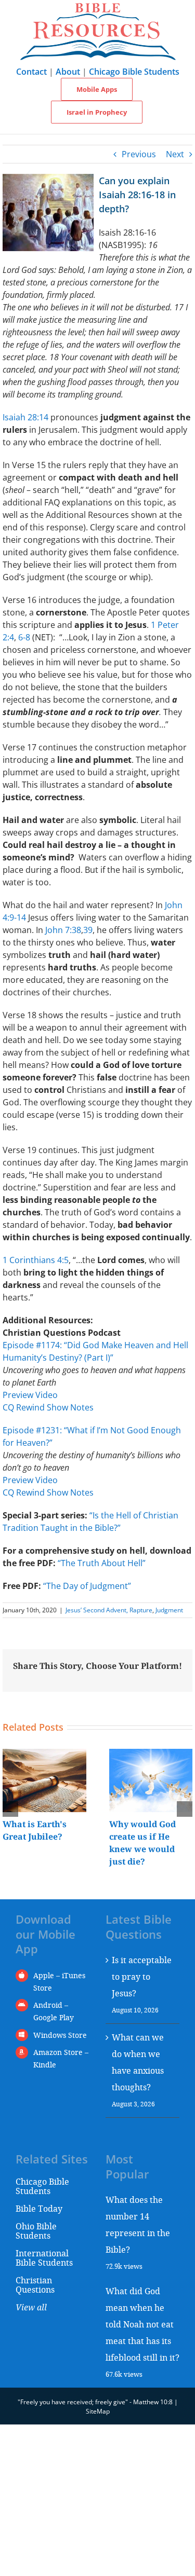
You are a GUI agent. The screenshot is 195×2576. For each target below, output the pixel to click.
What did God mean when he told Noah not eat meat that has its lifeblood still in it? (142, 2324)
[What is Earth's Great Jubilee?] (44, 1755)
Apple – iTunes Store (59, 1982)
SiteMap (98, 2411)
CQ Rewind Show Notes (48, 1407)
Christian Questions (35, 2285)
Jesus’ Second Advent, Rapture (109, 1610)
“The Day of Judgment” (87, 1586)
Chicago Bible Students (134, 72)
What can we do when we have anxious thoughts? (138, 2062)
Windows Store (60, 2035)
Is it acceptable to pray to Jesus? (142, 1976)
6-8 (24, 637)
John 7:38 (63, 930)
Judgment (169, 1610)
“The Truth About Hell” (102, 1563)
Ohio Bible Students (36, 2231)
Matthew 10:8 (153, 2402)
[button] (10, 1809)
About (68, 72)
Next (175, 154)
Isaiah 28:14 (25, 417)
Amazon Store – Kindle (61, 2058)
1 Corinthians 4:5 (36, 1260)
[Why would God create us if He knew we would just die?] (151, 1755)
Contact (31, 72)
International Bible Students (44, 2258)
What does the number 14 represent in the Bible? (138, 2224)
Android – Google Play (54, 2011)
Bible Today (39, 2208)
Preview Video (30, 1395)
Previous (139, 154)
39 (88, 930)
